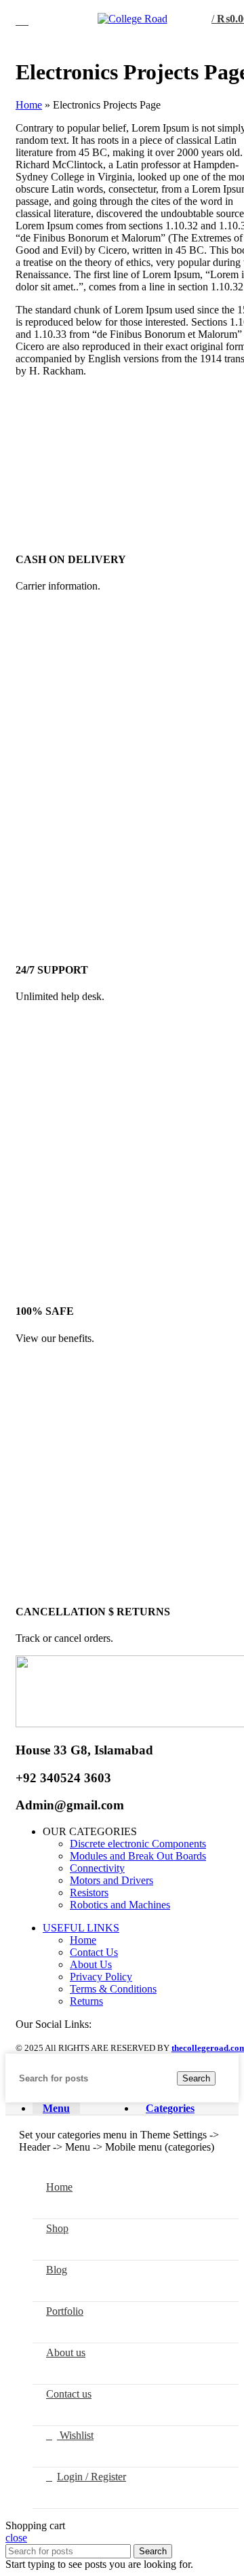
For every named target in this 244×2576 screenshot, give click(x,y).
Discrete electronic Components (138, 1844)
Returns (86, 2001)
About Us (91, 1964)
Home (29, 105)
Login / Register (91, 2477)
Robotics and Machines (120, 1905)
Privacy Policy (101, 1977)
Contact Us (94, 1952)
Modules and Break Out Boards (138, 1856)
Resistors (89, 1892)
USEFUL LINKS (81, 1928)
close (16, 2538)
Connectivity (97, 1868)
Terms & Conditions (113, 1989)
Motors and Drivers (111, 1880)
